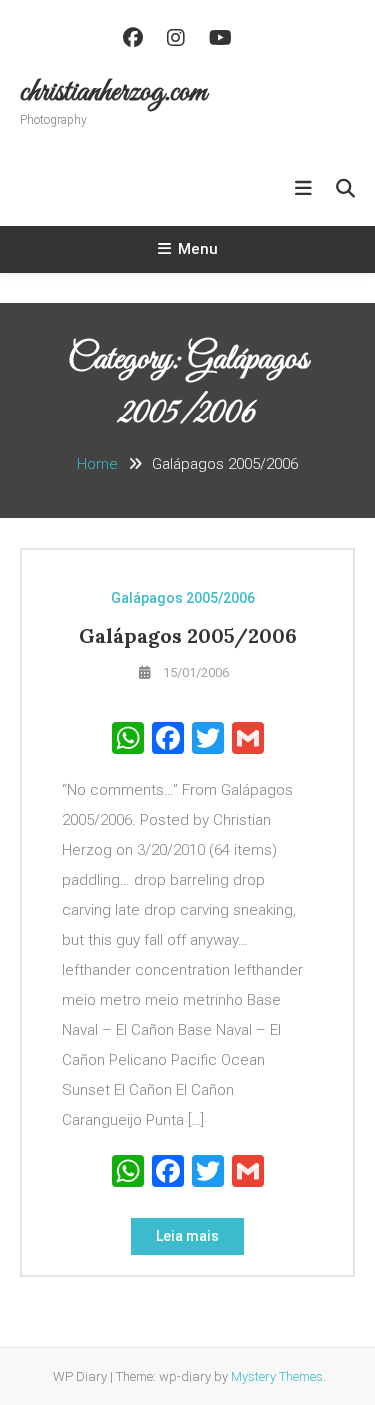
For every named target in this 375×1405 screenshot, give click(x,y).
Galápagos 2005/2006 (183, 598)
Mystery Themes (277, 1376)
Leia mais (187, 1236)
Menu (198, 249)
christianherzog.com (113, 93)
